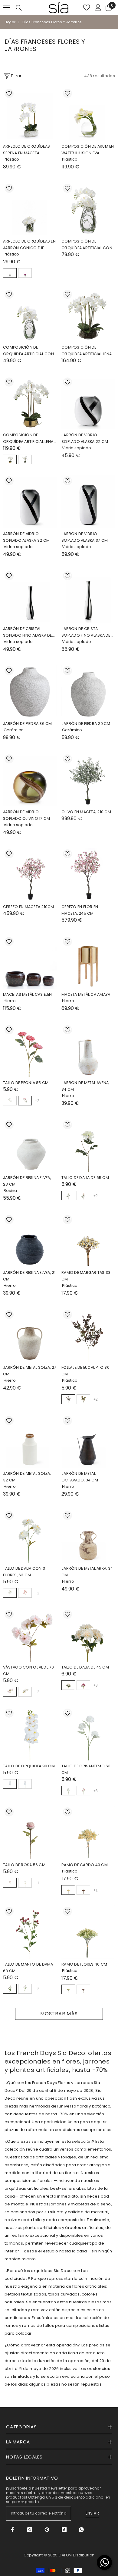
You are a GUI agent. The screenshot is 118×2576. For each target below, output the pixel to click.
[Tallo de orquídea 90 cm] (30, 1734)
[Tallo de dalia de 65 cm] (88, 1145)
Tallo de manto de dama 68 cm (28, 1968)
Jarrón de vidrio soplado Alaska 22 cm (85, 438)
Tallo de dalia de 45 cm (85, 1667)
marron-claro (83, 1399)
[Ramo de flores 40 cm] (88, 1932)
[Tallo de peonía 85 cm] (30, 1050)
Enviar (92, 2513)
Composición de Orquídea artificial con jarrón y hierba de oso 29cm (28, 351)
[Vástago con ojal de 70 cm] (30, 1635)
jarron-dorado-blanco (10, 459)
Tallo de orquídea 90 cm (29, 1766)
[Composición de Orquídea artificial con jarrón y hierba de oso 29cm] (30, 315)
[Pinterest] (47, 2530)
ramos (11, 2325)
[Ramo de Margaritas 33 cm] (88, 1240)
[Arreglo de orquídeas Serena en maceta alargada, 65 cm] (30, 114)
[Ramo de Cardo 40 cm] (88, 1833)
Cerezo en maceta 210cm (29, 907)
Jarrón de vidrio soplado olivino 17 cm (26, 815)
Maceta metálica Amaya (86, 994)
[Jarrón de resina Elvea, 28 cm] (30, 1145)
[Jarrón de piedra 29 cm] (88, 691)
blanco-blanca (10, 273)
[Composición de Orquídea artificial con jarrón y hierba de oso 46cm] (88, 209)
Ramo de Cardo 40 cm (85, 1865)
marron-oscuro (68, 1399)
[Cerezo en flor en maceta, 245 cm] (88, 874)
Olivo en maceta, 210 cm (86, 812)
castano (83, 1890)
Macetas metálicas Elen (28, 994)
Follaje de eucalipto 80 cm (85, 1371)
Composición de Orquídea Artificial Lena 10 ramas (87, 351)
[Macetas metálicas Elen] (30, 962)
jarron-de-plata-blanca (25, 459)
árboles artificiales (84, 2228)
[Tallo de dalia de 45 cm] (88, 1635)
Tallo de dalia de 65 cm (85, 1178)
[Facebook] (12, 2530)
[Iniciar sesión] (98, 8)
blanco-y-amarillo (10, 1784)
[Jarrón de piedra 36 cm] (30, 691)
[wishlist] (87, 8)
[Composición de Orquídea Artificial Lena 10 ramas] (88, 315)
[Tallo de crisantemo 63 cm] (88, 1734)
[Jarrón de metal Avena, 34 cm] (88, 1050)
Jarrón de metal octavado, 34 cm (80, 1477)
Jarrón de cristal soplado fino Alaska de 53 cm (86, 632)
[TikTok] (64, 2530)
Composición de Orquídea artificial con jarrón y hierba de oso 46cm (87, 245)
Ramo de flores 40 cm (84, 1964)
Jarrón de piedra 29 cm (86, 724)
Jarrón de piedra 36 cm (28, 724)
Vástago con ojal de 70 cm (29, 1670)
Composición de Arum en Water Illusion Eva (88, 150)
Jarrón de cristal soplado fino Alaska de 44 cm (28, 632)
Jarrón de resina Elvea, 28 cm (27, 1181)
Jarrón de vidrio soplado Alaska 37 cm (85, 537)
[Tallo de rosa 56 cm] (30, 1833)
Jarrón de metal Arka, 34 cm (87, 1572)
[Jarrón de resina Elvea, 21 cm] (30, 1240)
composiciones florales (29, 2181)
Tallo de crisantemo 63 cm (86, 1769)
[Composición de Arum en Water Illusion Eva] (88, 114)
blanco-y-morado (25, 1784)
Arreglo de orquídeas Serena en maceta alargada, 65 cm (26, 150)
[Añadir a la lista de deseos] (9, 93)
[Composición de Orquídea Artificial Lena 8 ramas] (30, 403)
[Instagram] (30, 2530)
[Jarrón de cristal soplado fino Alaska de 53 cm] (88, 596)
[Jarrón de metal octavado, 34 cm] (88, 1441)
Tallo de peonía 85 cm (26, 1083)
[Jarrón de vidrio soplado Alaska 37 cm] (88, 501)
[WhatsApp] (81, 2530)
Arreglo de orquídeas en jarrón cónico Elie (29, 244)
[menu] (7, 8)
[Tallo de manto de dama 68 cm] (30, 1932)
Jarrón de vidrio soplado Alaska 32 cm (26, 537)
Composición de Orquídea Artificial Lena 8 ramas (28, 439)
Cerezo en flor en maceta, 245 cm (80, 910)
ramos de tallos (38, 2325)
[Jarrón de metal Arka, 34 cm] (88, 1536)
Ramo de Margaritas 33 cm (86, 1276)
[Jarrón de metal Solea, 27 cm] (30, 1335)
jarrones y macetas (69, 2204)
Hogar (10, 22)
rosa (25, 1101)
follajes (69, 2157)
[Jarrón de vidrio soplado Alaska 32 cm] (30, 501)
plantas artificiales (42, 2228)
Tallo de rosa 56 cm (24, 1865)
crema (10, 1692)
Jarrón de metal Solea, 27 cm (30, 1371)
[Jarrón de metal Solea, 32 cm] (30, 1441)
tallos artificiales (40, 2157)
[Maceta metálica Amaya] (88, 962)
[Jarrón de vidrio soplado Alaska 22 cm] (88, 403)
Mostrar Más (59, 2014)
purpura (25, 273)
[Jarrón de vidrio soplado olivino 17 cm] (30, 780)
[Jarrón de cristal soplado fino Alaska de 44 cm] (30, 596)
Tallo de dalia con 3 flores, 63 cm (24, 1572)
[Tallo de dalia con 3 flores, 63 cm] (30, 1536)
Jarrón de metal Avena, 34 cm (85, 1086)
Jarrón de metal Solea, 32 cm (27, 1477)
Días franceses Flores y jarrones (52, 22)
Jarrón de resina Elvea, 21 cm (29, 1276)
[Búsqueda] (19, 8)
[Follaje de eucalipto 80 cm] (88, 1335)
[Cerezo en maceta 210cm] (30, 874)
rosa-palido (83, 1196)
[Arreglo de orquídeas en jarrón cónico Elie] (30, 209)
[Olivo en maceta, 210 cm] (88, 780)
